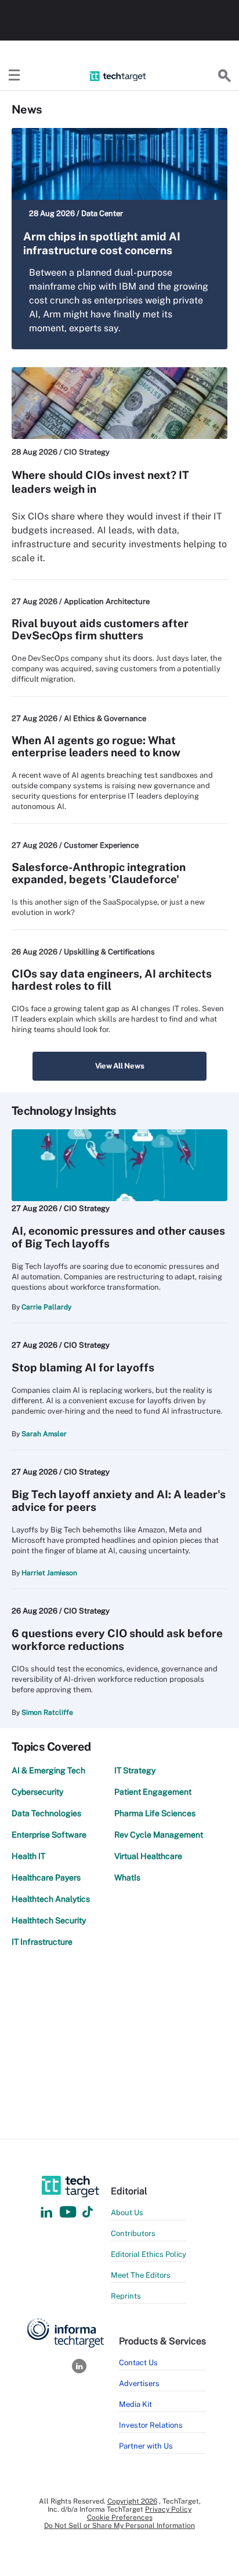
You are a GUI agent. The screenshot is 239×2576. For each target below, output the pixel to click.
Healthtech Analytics (51, 1899)
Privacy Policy (168, 2509)
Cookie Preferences (120, 2518)
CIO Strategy (87, 452)
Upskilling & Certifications (109, 952)
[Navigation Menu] (15, 76)
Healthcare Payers (46, 1878)
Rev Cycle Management (159, 1835)
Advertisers (139, 2383)
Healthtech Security (49, 1920)
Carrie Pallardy (46, 1307)
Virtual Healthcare (148, 1856)
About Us (127, 2213)
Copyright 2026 (132, 2501)
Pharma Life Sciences (155, 1813)
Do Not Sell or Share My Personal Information (119, 2526)
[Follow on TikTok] (88, 2213)
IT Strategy (135, 1770)
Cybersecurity (37, 1792)
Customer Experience (101, 845)
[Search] (224, 76)
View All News (120, 1066)
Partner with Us (146, 2446)
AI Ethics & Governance (105, 718)
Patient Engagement (153, 1792)
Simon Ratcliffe (47, 1713)
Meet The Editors (141, 2275)
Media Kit (135, 2404)
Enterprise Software (49, 1835)
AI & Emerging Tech (48, 1770)
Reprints (126, 2296)
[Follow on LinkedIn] (46, 2213)
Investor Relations (151, 2425)
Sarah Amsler (44, 1434)
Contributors (133, 2233)
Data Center (102, 213)
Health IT (28, 1856)
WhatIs (127, 1878)
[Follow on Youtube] (69, 2213)
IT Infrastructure (42, 1942)
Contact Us (138, 2363)
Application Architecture (107, 601)
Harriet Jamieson (49, 1573)
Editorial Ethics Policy (149, 2254)
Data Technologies (46, 1813)
